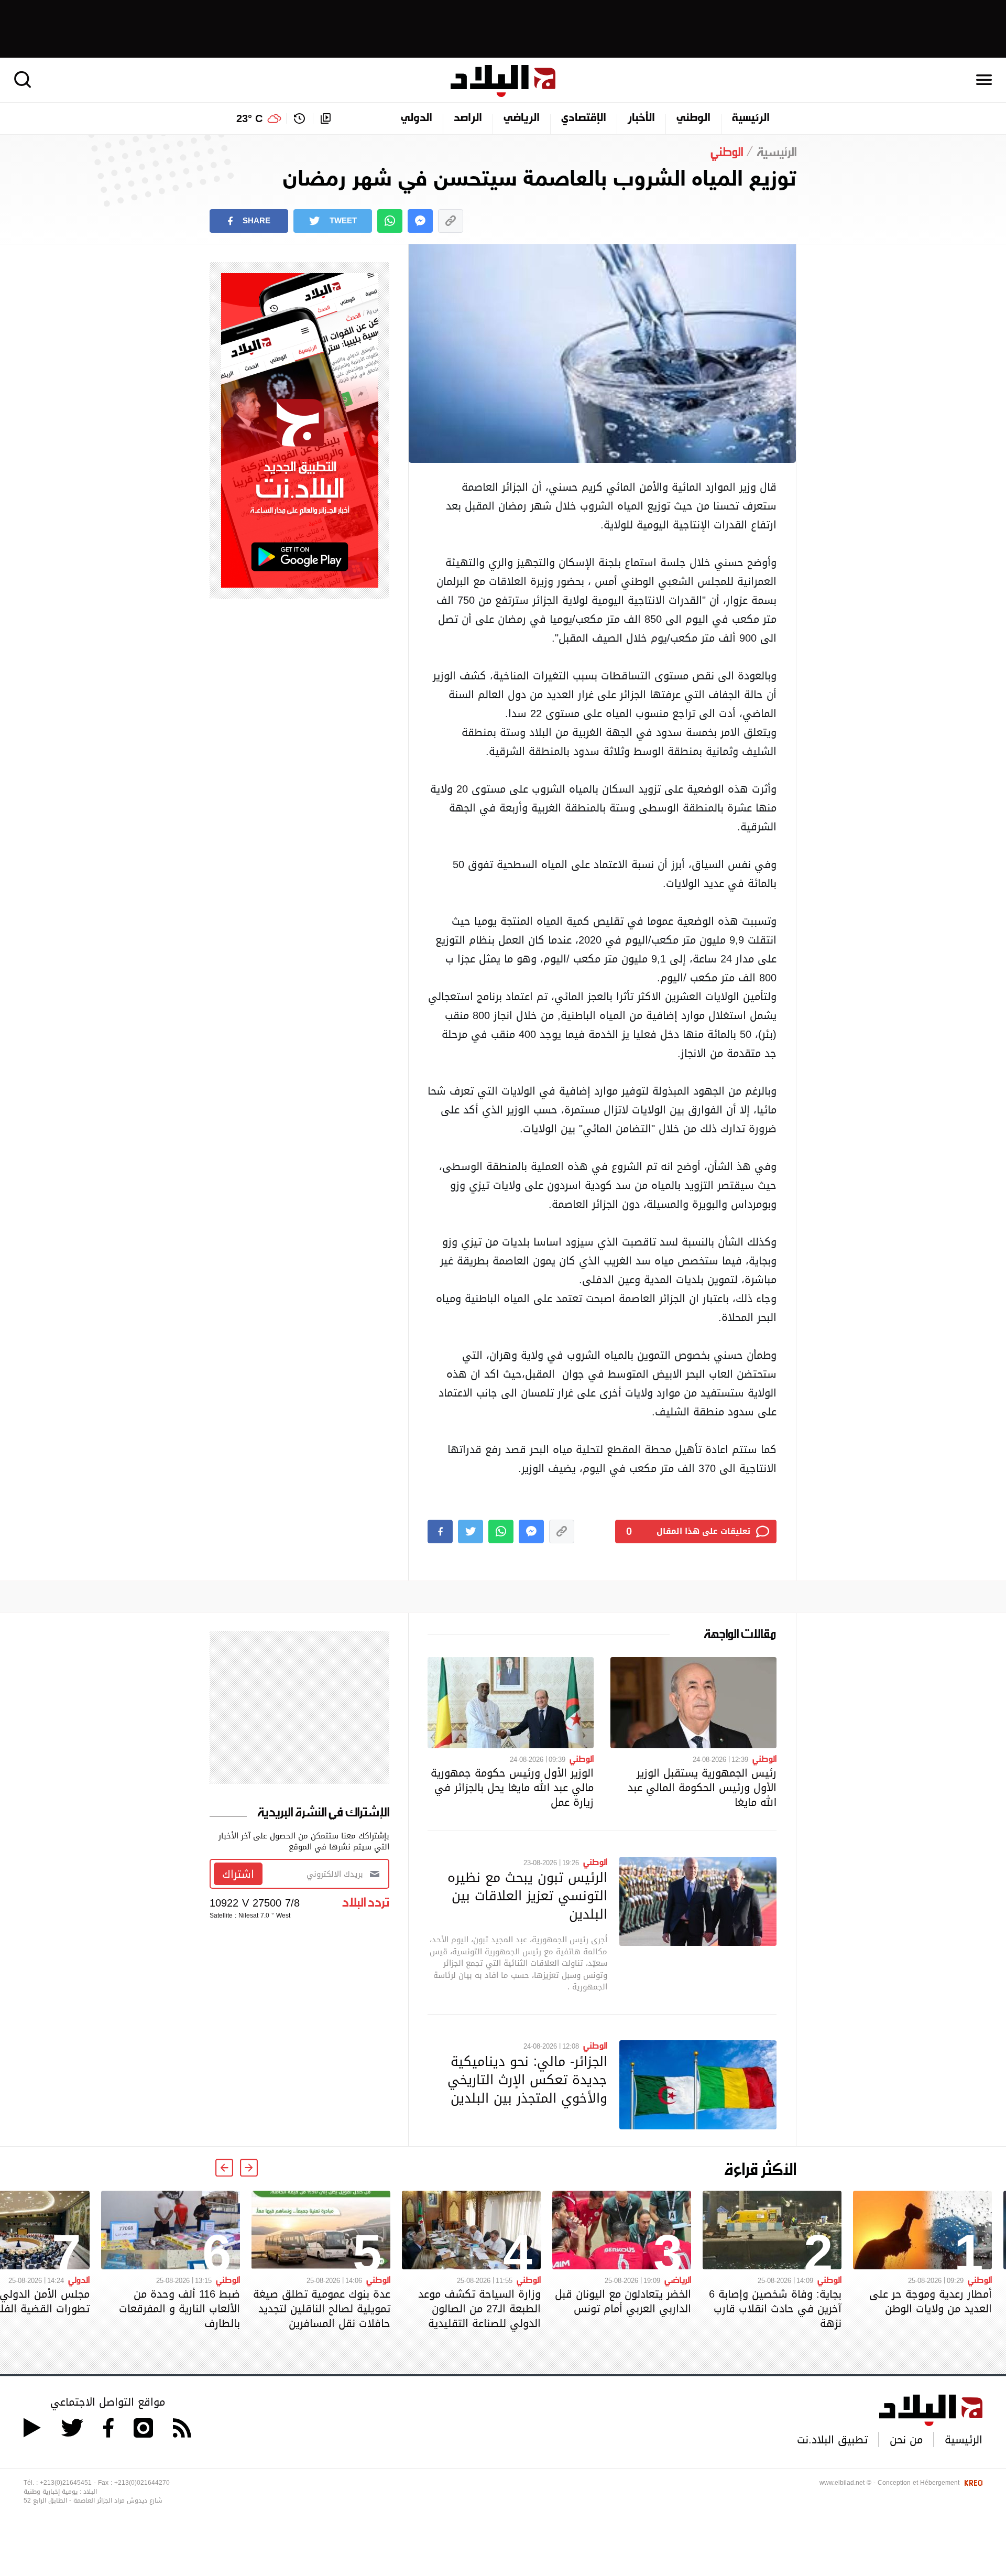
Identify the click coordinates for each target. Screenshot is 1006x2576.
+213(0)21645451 (66, 2483)
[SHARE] (440, 1531)
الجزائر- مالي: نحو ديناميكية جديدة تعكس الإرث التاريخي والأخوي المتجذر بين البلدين (527, 2080)
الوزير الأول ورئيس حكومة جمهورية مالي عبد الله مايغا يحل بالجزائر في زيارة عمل (512, 1788)
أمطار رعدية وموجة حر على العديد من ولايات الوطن (931, 2301)
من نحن (906, 2440)
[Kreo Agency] (972, 2483)
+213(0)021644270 (142, 2483)
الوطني (693, 118)
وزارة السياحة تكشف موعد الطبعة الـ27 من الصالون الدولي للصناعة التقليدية (479, 2309)
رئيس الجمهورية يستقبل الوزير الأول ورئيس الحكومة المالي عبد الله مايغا (702, 1788)
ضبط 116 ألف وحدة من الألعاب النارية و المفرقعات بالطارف (179, 2309)
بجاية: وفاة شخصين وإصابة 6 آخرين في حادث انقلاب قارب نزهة (775, 2309)
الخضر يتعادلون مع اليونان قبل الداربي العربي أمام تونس (623, 2301)
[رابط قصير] (451, 221)
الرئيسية (751, 118)
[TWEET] (471, 1531)
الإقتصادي (584, 118)
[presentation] (249, 2168)
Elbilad (503, 81)
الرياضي (522, 118)
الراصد (468, 118)
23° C (249, 118)
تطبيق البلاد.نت (832, 2440)
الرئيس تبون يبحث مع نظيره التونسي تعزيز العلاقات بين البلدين (527, 1896)
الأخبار (641, 118)
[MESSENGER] (420, 221)
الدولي (417, 118)
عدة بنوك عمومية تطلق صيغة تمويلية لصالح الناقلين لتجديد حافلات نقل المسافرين (322, 2309)
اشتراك (238, 1874)
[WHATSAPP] (390, 221)
